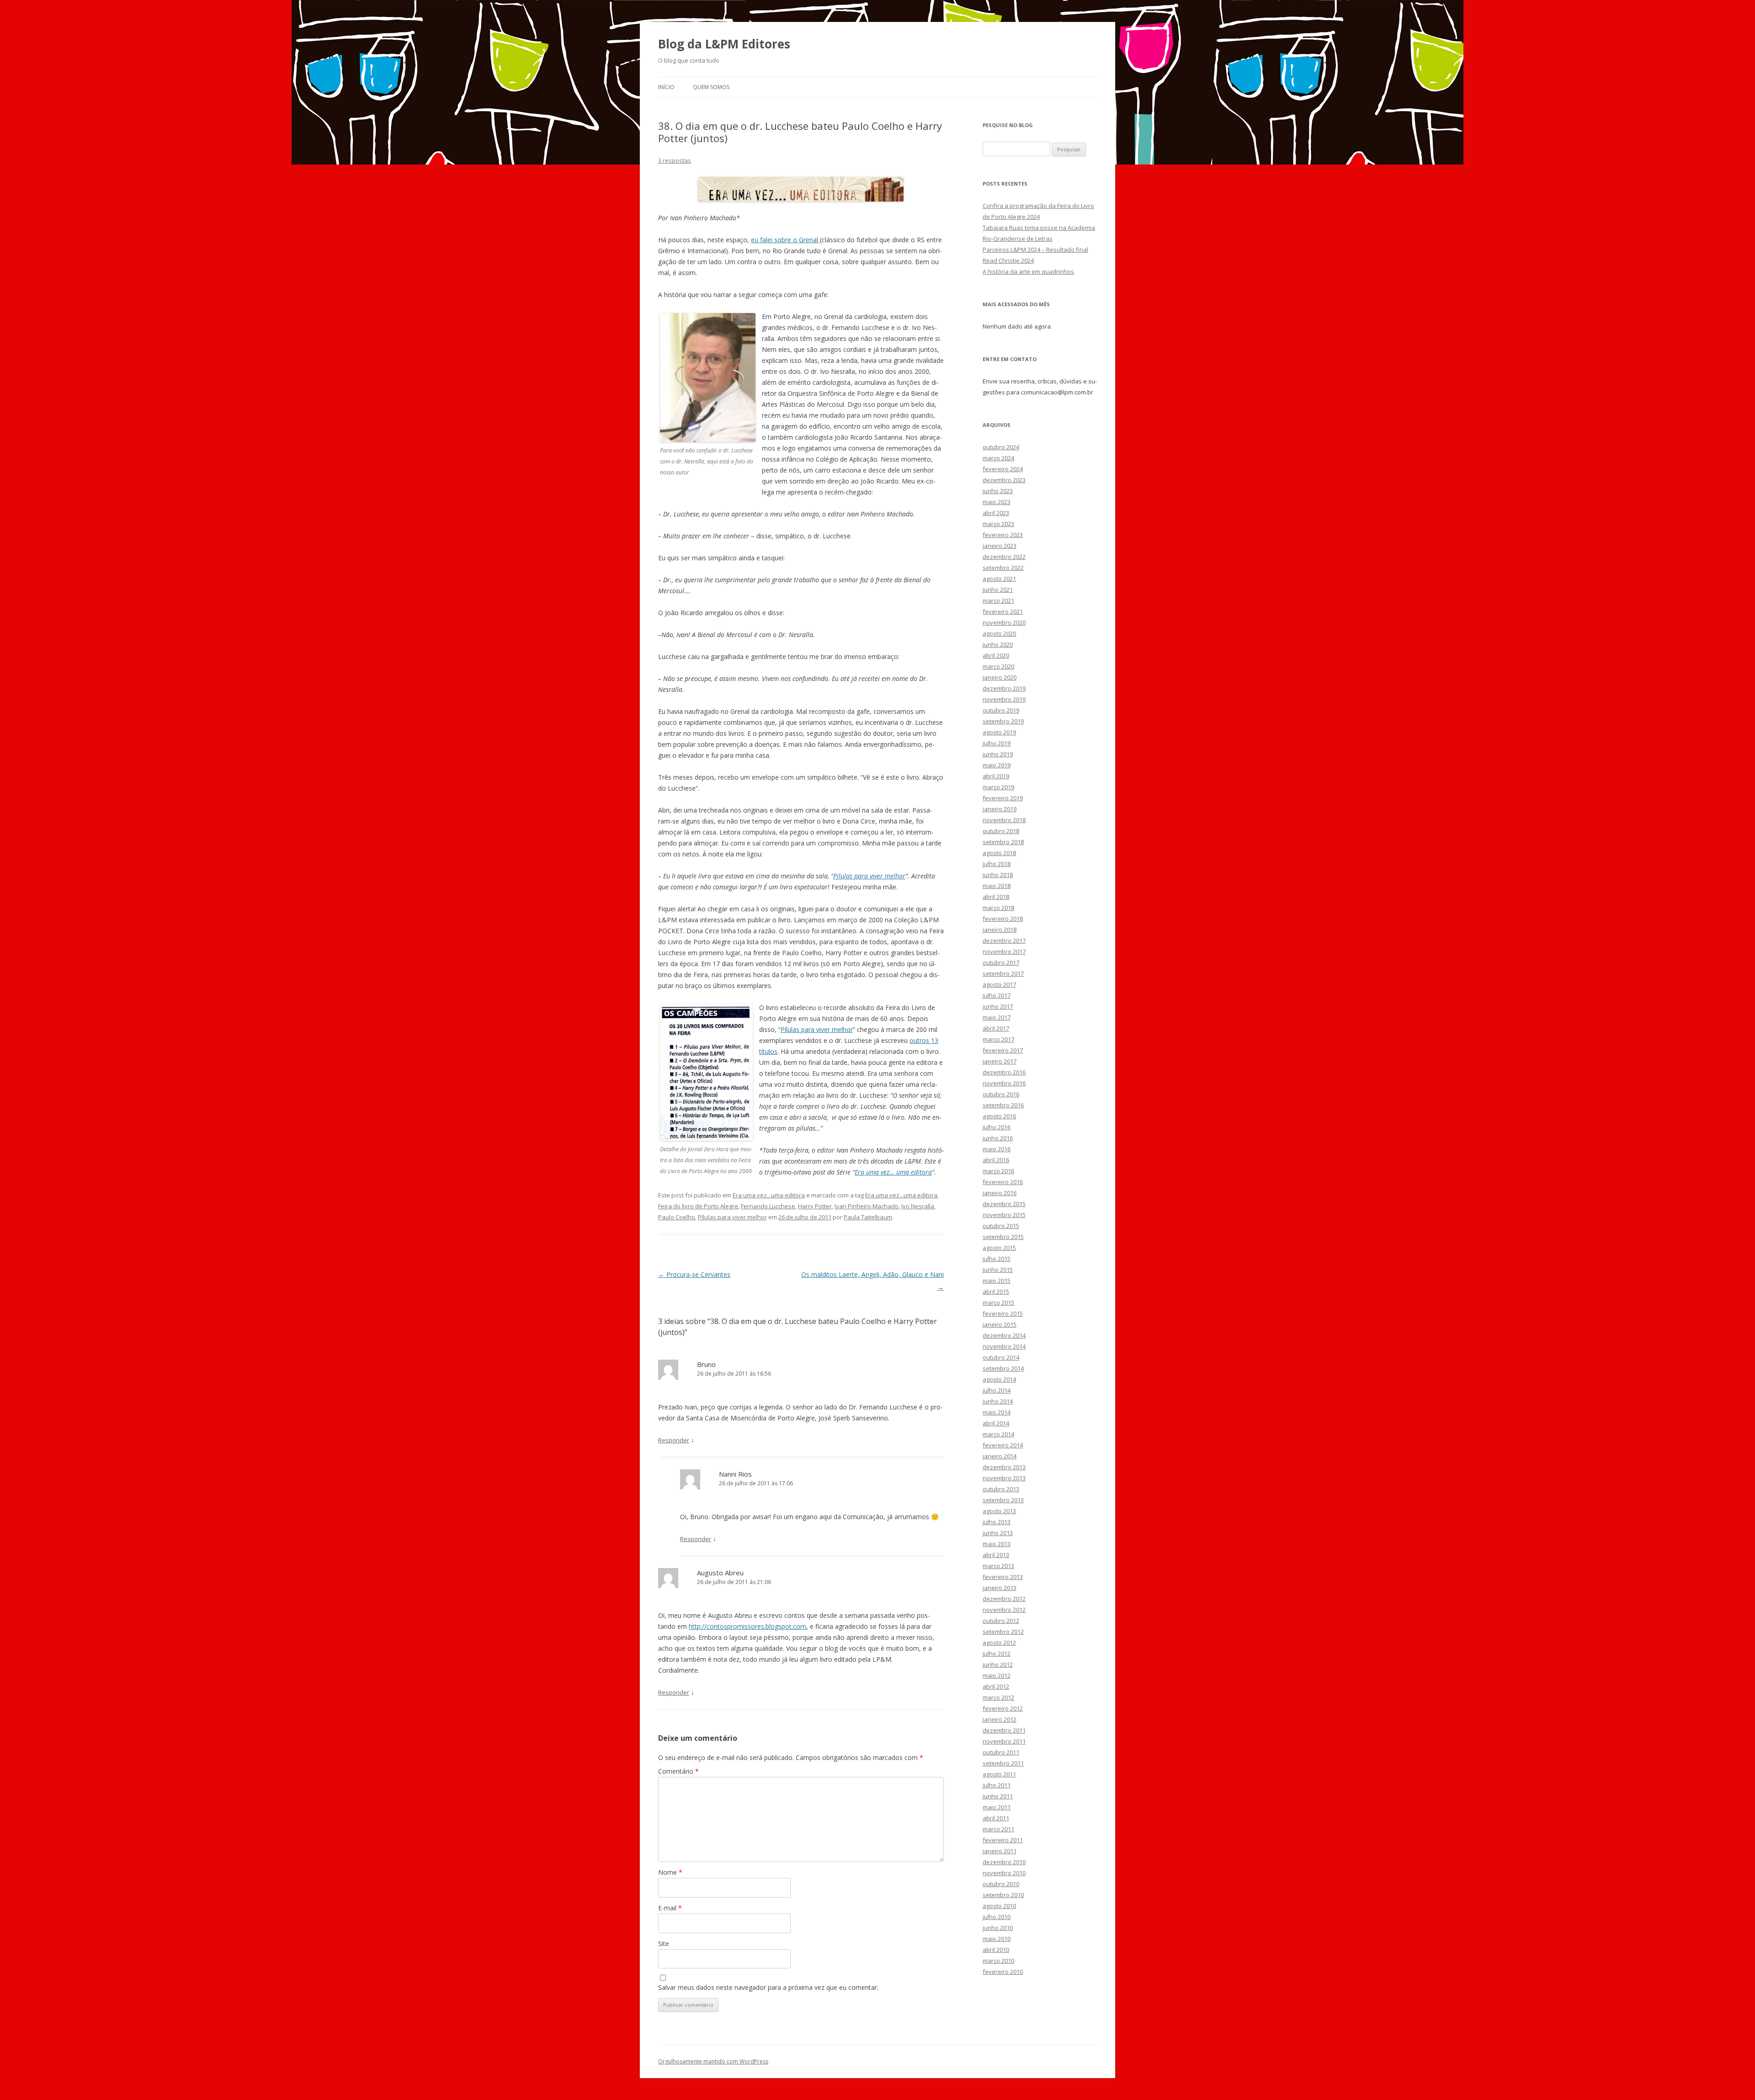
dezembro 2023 (1004, 480)
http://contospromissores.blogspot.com (747, 1626)
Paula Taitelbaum (868, 1217)
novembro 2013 (1004, 1478)
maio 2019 (997, 765)
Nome (670, 1872)
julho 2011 (997, 1785)
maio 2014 (997, 1412)
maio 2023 (997, 502)
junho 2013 (998, 1533)
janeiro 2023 (1000, 546)
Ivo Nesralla (918, 1206)
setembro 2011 (1003, 1763)
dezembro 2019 (1004, 688)
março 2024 (998, 458)
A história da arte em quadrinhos (1028, 271)
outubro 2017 (1001, 962)
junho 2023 (998, 491)
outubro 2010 (1001, 1884)
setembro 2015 (1003, 1237)
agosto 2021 (999, 579)
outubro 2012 (1001, 1621)
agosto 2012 (999, 1643)
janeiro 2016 (1000, 1193)
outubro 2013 (1001, 1489)
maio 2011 (997, 1807)
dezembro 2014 (1004, 1335)
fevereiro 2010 (1003, 1972)
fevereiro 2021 (1003, 611)
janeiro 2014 (1000, 1456)
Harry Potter (815, 1206)
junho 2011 (998, 1796)
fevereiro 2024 (1003, 469)
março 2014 (998, 1434)
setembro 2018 (1003, 842)
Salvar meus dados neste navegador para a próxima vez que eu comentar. (768, 1987)
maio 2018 (997, 886)
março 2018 (998, 908)
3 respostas (675, 160)
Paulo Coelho (677, 1217)
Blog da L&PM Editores (724, 44)
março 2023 (998, 524)
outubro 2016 (1001, 1094)
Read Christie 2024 (1008, 261)
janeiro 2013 (1000, 1588)
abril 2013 (996, 1555)
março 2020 (998, 666)
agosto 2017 (999, 984)
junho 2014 (998, 1401)
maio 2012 (997, 1675)
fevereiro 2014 (1003, 1445)
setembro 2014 (1003, 1368)
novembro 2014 (1004, 1346)
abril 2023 (996, 513)
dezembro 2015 (1004, 1204)
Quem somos (711, 87)
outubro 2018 (1001, 831)
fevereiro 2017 (1003, 1050)
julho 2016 (997, 1127)
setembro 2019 (1003, 721)
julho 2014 (997, 1390)
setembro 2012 (1003, 1632)
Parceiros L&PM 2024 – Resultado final (1035, 250)
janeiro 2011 (1000, 1851)
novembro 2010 (1004, 1873)
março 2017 (998, 1039)
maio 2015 (997, 1281)
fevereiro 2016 (1003, 1182)
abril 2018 (996, 897)
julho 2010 (997, 1917)
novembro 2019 (1004, 699)
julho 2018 (997, 864)
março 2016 (998, 1171)
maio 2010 (997, 1939)
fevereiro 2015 (1003, 1313)
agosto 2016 (999, 1116)
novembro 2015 (1004, 1215)
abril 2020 (996, 655)
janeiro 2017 (1000, 1061)
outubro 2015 (1001, 1226)
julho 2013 (997, 1522)
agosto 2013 (999, 1511)
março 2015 (998, 1303)
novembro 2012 (1004, 1610)
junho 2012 (998, 1664)
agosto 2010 (999, 1906)
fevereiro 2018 (1003, 919)
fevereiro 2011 (1003, 1840)
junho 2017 (998, 1006)
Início (666, 87)
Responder (674, 1440)
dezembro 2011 (1004, 1730)
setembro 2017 (1003, 973)
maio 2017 (997, 1017)
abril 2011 (996, 1818)
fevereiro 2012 (1003, 1708)
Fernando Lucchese (768, 1206)
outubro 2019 (1001, 710)
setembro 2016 (1003, 1105)
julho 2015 (997, 1259)
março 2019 (998, 787)
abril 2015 (996, 1292)
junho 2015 (998, 1270)
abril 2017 (996, 1028)
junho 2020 (998, 644)
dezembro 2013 (1004, 1467)
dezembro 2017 (1004, 941)
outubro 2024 (1001, 447)
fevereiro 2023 (1003, 535)
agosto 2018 (999, 853)
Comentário (678, 1771)
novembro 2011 (1004, 1741)
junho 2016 (998, 1138)
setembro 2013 (1003, 1500)
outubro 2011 (1001, 1752)
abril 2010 (996, 1950)
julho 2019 (997, 743)
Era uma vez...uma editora (769, 1195)
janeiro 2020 (1000, 677)
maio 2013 (997, 1544)
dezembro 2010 (1004, 1862)
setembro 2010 (1003, 1895)
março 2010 (998, 1961)
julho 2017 (997, 995)
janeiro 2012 (1000, 1719)
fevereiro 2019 (1003, 798)
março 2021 (998, 601)
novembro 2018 (1004, 820)
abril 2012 (996, 1686)
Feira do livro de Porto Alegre (698, 1206)
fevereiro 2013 (1003, 1577)
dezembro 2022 (1004, 557)
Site (664, 1943)
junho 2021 (998, 590)
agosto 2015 (999, 1248)
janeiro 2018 (1000, 930)
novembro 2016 (1004, 1083)
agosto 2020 (999, 633)
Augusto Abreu (720, 1573)
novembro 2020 (1004, 622)
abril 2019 (996, 776)
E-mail (670, 1908)
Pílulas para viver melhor (869, 876)
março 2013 (998, 1566)
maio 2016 (997, 1149)
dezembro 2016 (1004, 1072)
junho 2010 (998, 1928)
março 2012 (998, 1697)
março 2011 (998, 1829)
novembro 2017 (1004, 952)
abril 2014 (996, 1423)
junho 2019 (998, 754)
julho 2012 (997, 1653)
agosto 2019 (999, 732)
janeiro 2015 (1000, 1324)
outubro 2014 (1001, 1357)
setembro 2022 (1003, 568)
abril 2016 (996, 1160)
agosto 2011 (999, 1774)
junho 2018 (998, 875)
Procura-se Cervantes (694, 1274)
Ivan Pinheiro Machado (867, 1206)
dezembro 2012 (1004, 1599)
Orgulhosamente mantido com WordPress (713, 2061)
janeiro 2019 (1000, 809)
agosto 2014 (999, 1379)
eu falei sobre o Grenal (785, 240)
